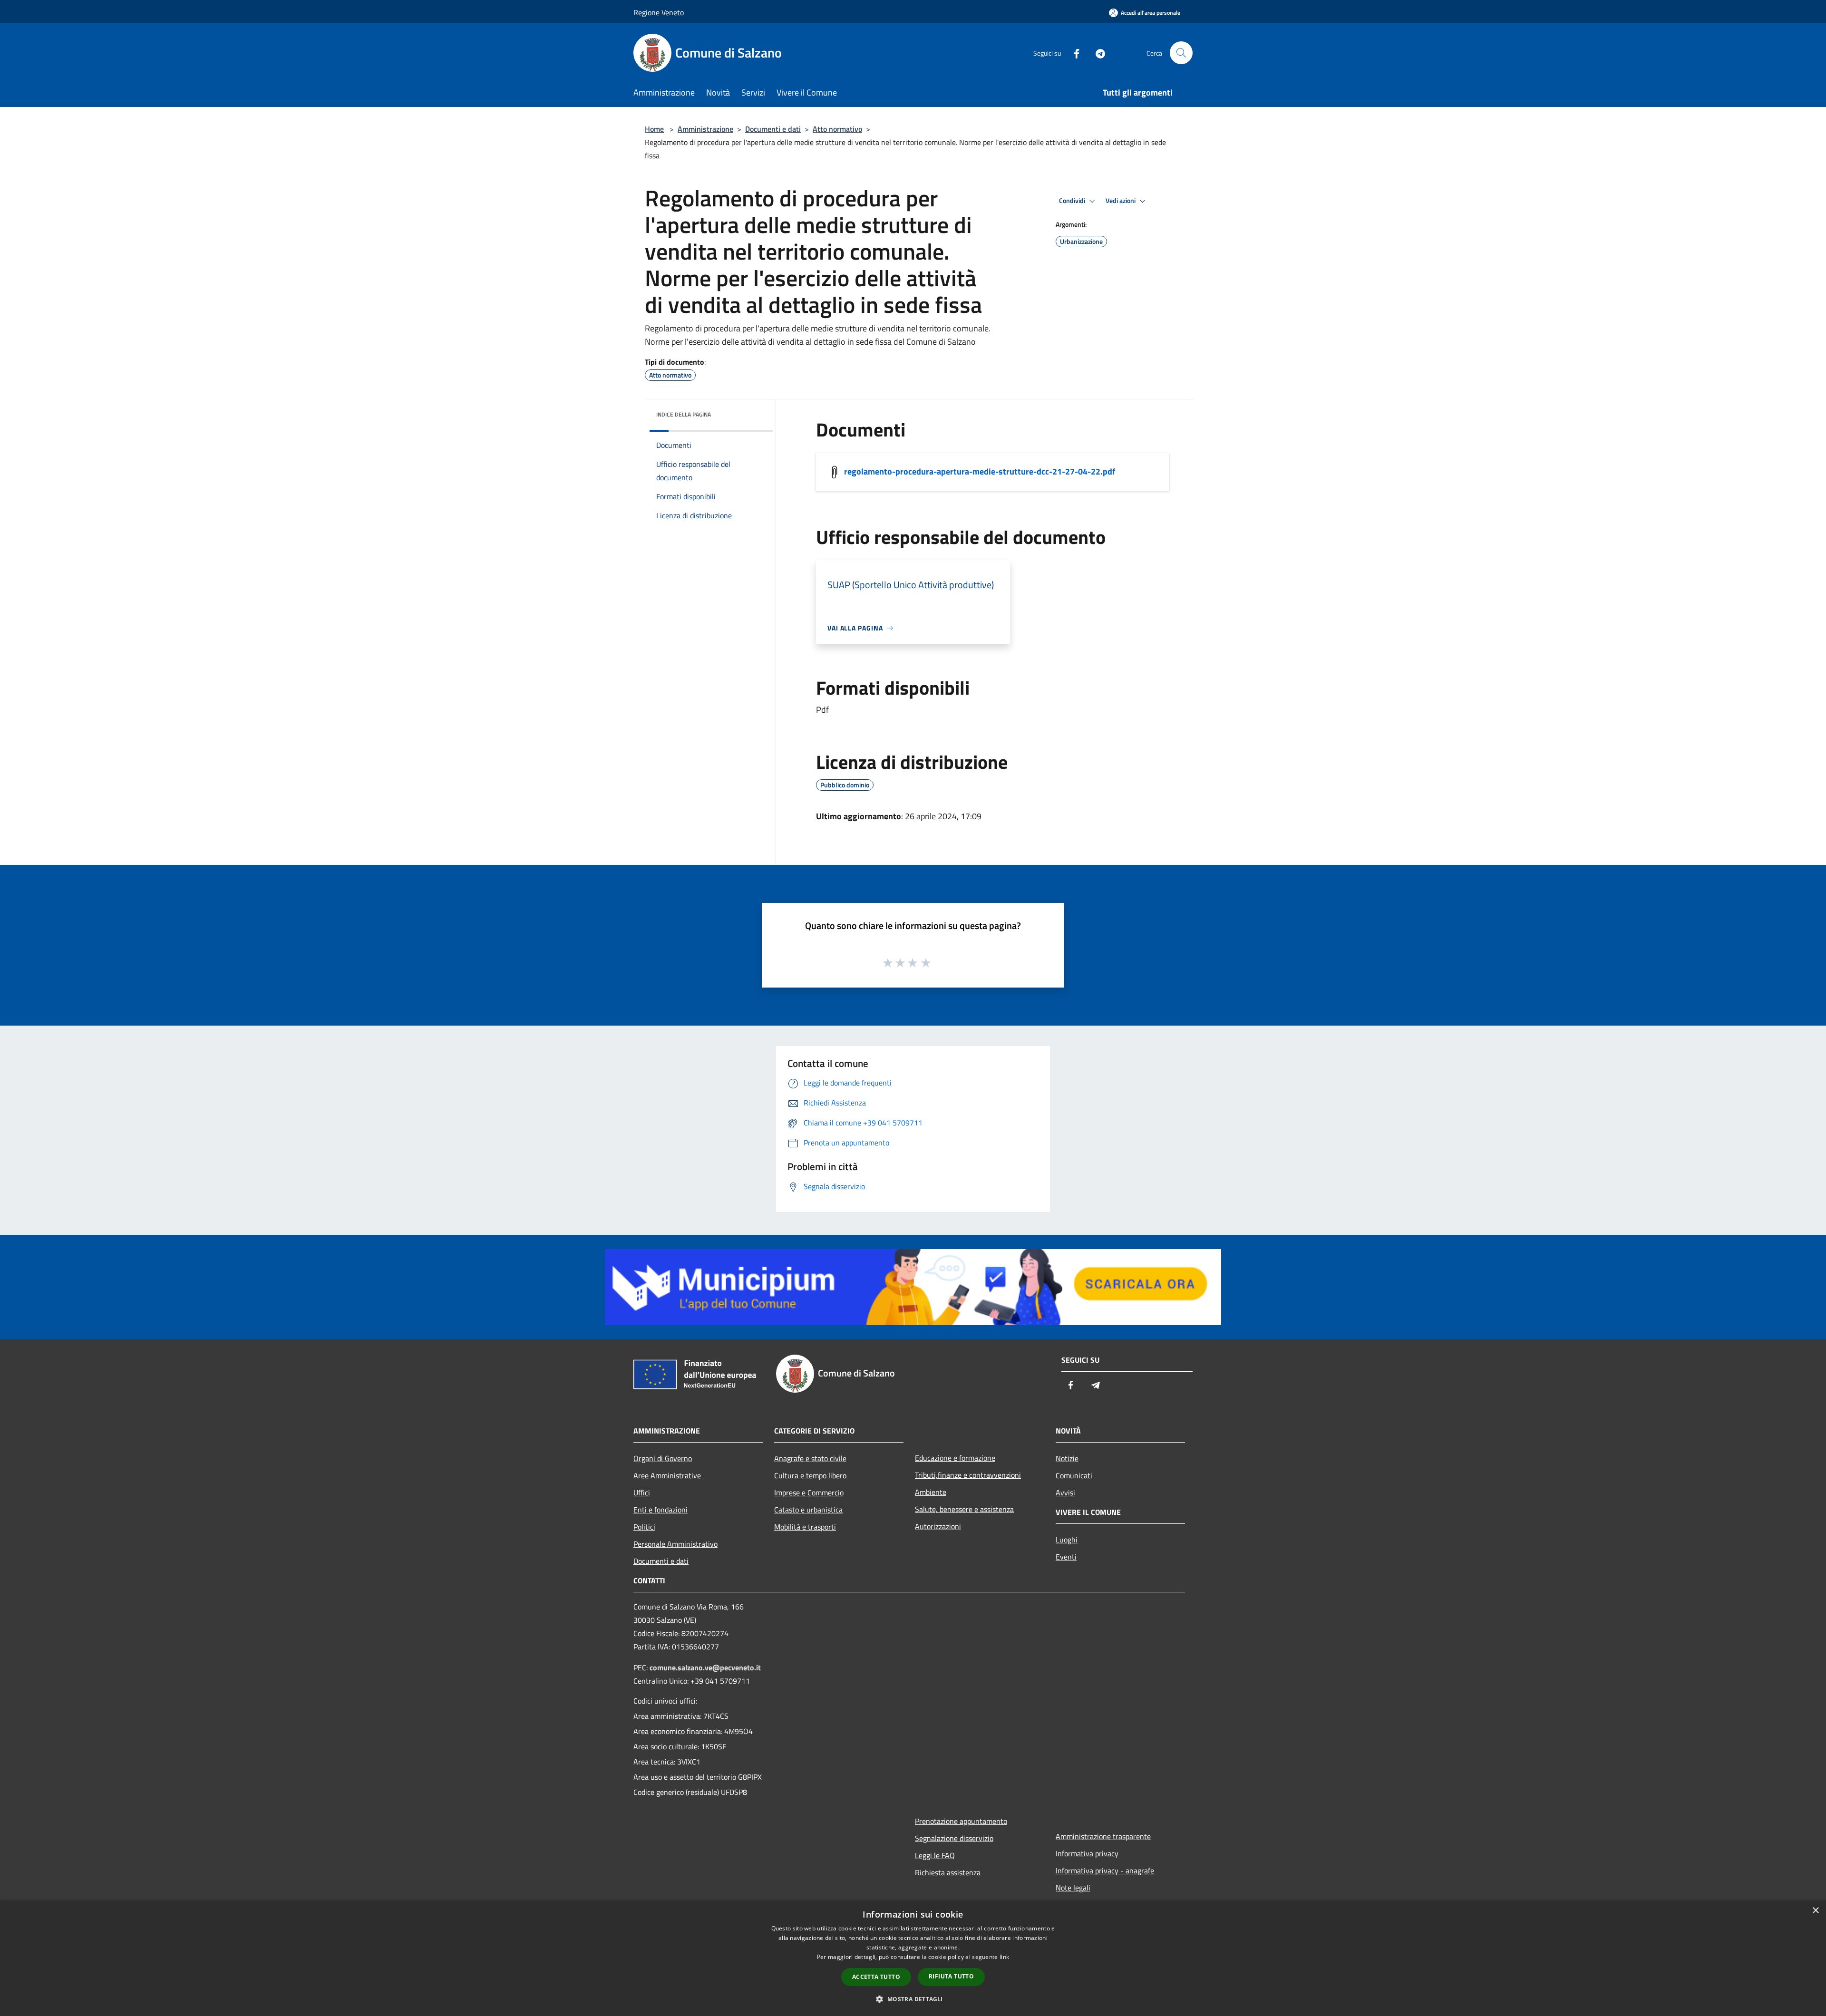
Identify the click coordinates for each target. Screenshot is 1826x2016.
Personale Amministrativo (675, 1544)
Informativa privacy (1087, 1853)
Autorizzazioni (938, 1526)
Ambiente (931, 1492)
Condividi (1073, 201)
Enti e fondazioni (660, 1510)
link (1004, 1957)
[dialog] (913, 1958)
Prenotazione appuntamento (961, 1821)
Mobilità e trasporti (805, 1527)
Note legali (1073, 1888)
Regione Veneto (659, 12)
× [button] (1815, 1911)
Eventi (1066, 1557)
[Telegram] (1097, 53)
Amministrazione (705, 129)
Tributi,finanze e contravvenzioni (968, 1475)
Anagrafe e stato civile (810, 1458)
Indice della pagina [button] (684, 414)
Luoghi (1067, 1540)
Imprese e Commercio (809, 1493)
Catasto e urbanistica (808, 1510)
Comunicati (1074, 1475)
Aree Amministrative (667, 1475)
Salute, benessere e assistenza (964, 1509)
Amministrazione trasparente (1103, 1836)
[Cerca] (1181, 53)
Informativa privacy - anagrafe (1105, 1871)
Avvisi (1065, 1493)
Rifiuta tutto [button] (951, 1976)
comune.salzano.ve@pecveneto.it (705, 1667)
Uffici (642, 1493)
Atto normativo (837, 129)
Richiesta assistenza (948, 1872)
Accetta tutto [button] (876, 1977)
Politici (644, 1527)
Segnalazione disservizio (954, 1838)
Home (654, 129)
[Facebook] (1073, 53)
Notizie (1067, 1458)
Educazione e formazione (955, 1458)
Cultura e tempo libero (810, 1475)
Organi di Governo (663, 1458)
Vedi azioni (1121, 201)
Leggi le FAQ (935, 1855)
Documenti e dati (773, 129)
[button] (913, 1999)
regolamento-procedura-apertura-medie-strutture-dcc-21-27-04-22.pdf (980, 471)
